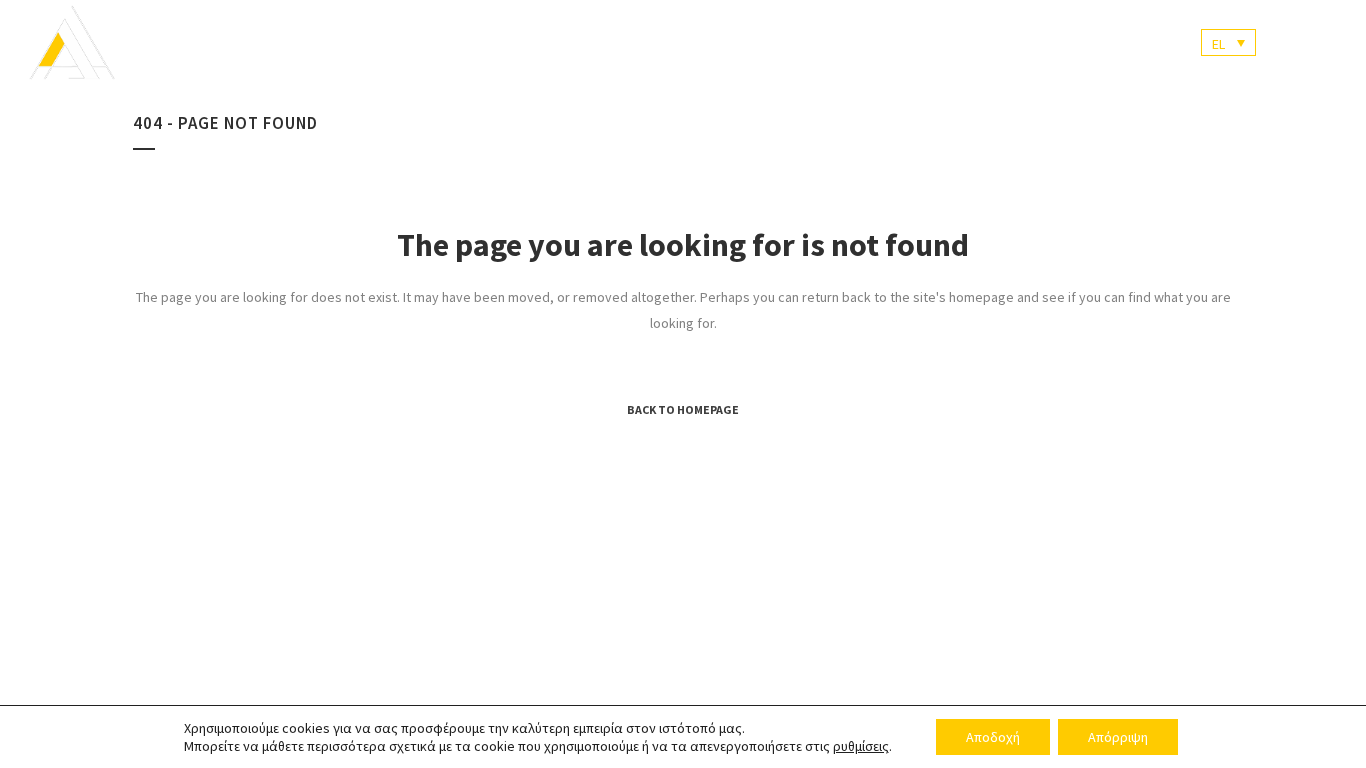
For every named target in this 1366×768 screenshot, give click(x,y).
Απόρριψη (1118, 737)
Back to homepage (683, 409)
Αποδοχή (993, 737)
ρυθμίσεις (861, 746)
